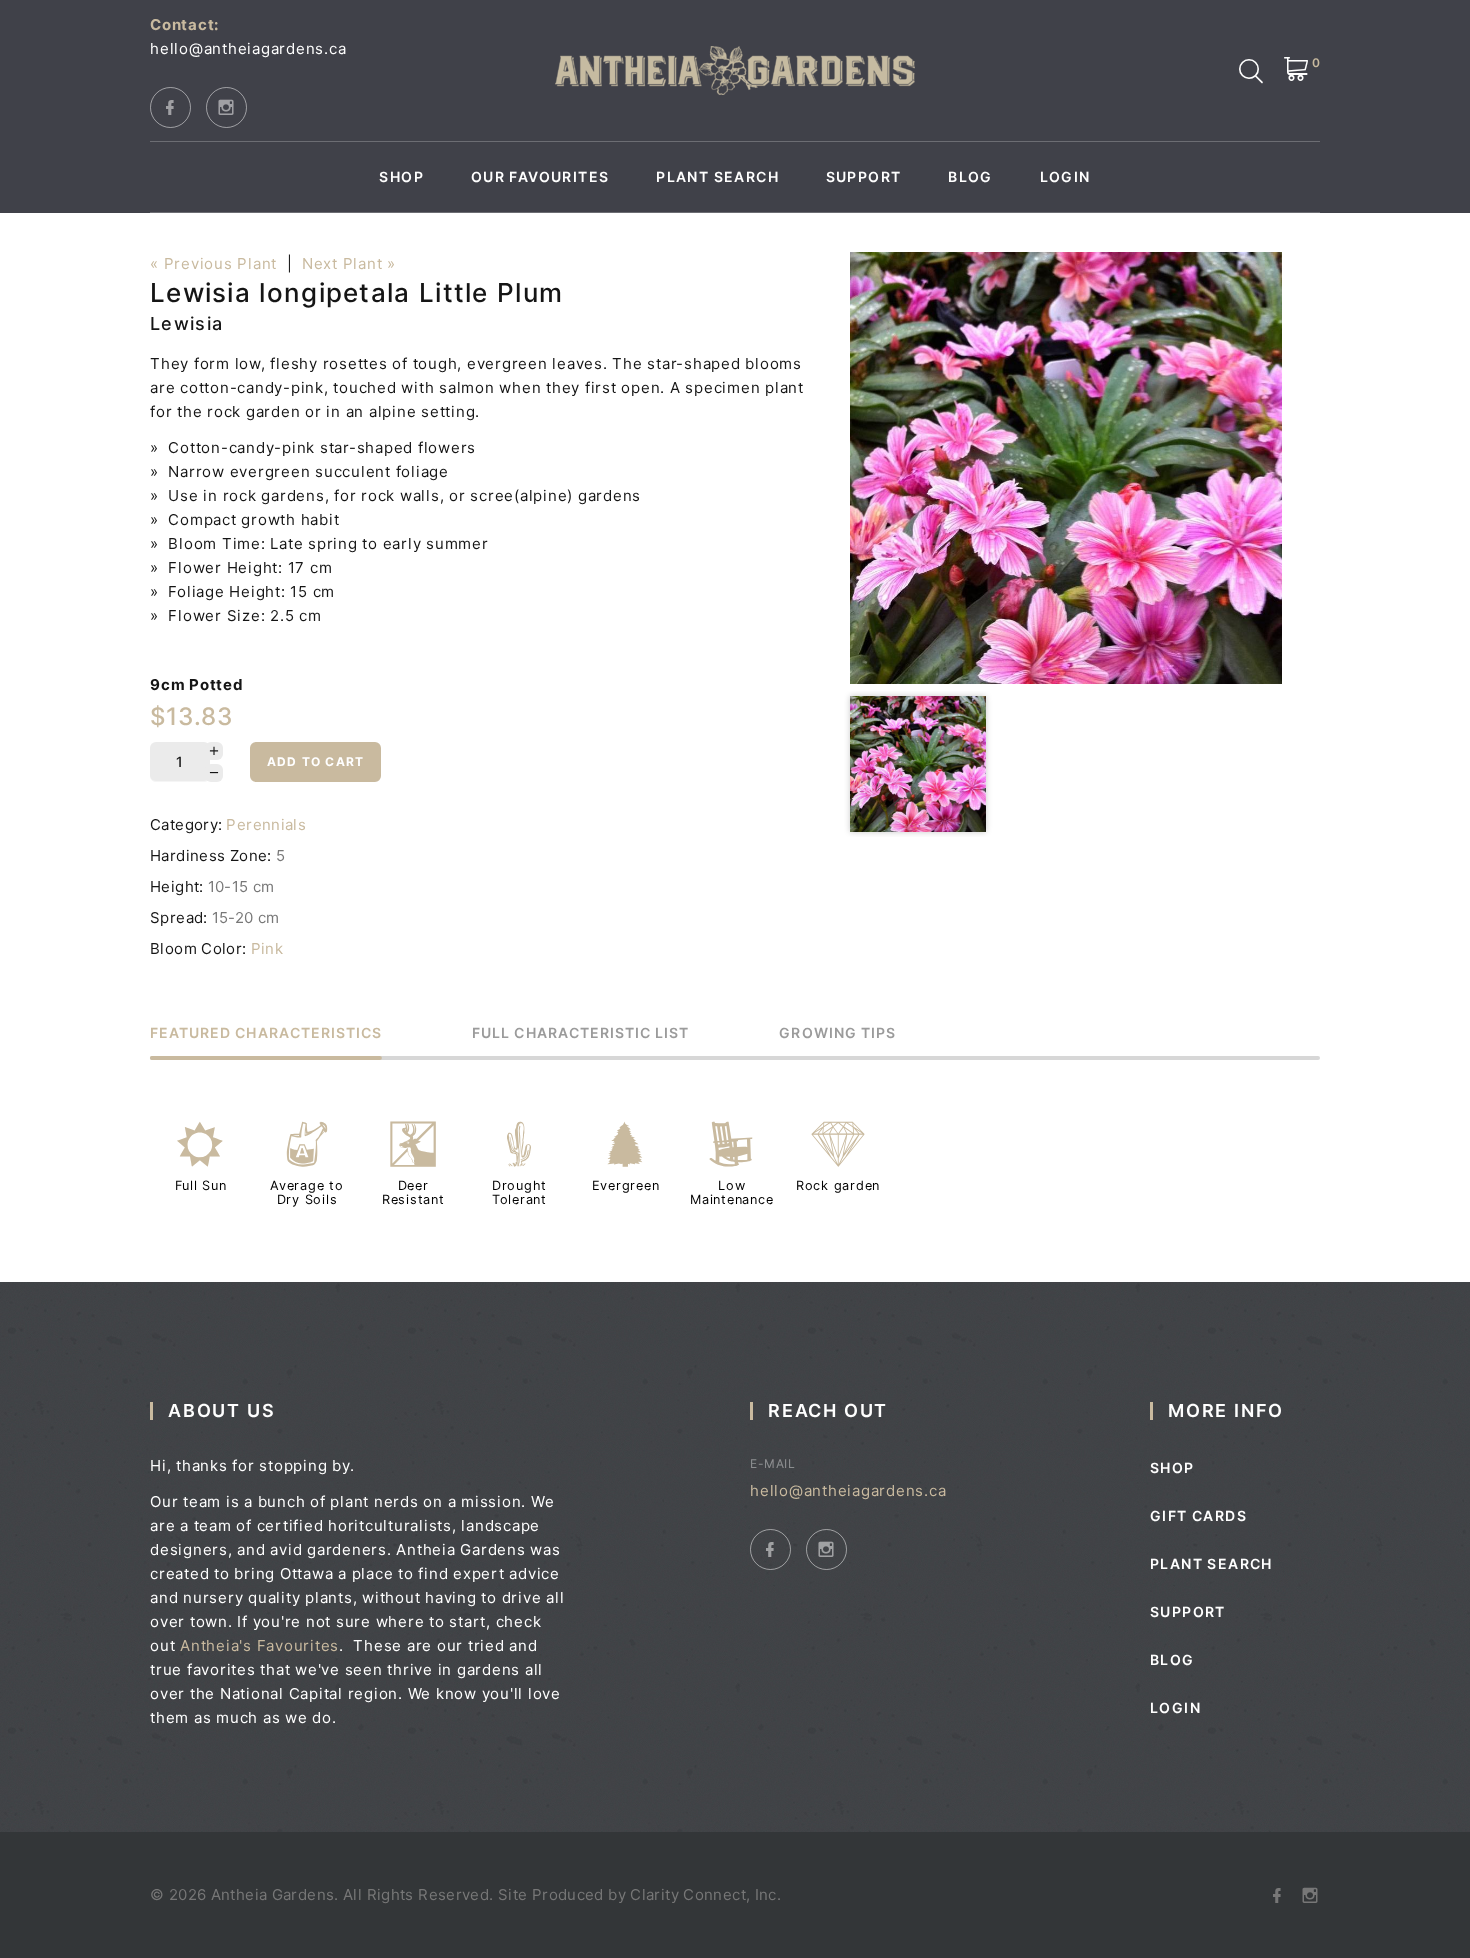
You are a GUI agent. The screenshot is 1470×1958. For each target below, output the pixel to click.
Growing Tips (837, 1033)
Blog (970, 177)
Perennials (266, 824)
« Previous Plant (213, 263)
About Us (221, 1410)
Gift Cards (1198, 1515)
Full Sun (201, 1185)
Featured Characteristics (266, 1033)
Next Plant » (349, 263)
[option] (1066, 468)
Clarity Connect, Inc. (705, 1894)
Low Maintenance (731, 1192)
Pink (267, 948)
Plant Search (717, 177)
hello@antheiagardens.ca (248, 48)
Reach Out (828, 1410)
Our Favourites (540, 177)
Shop (401, 177)
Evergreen (626, 1185)
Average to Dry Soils (307, 1192)
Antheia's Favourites (259, 1645)
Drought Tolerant (519, 1192)
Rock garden (838, 1185)
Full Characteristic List (580, 1033)
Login (1065, 177)
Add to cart (315, 761)
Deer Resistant (413, 1192)
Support (864, 177)
